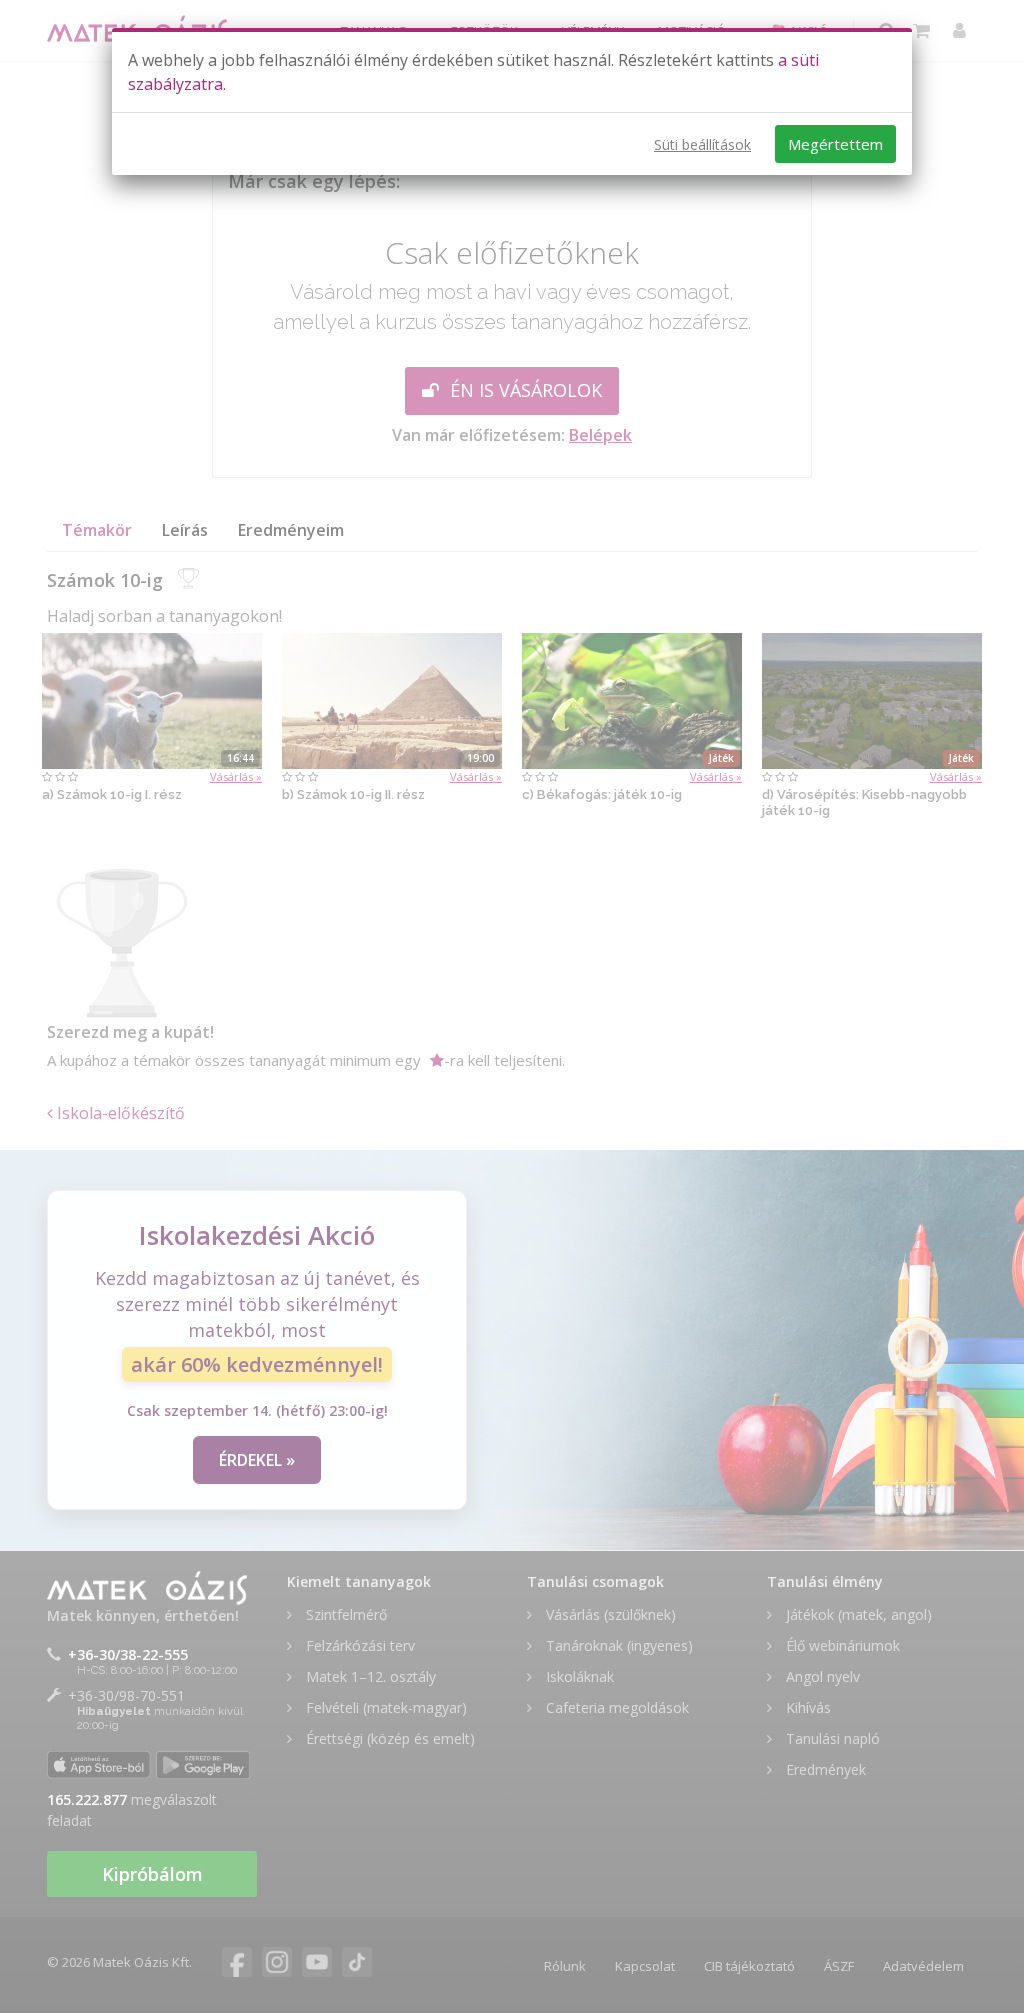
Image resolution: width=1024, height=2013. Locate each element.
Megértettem (835, 144)
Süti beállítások (702, 144)
